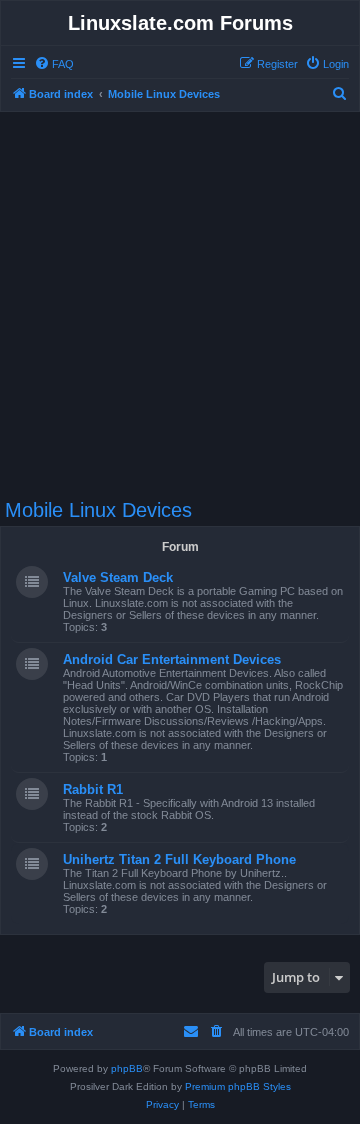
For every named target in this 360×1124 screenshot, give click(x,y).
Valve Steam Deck (118, 577)
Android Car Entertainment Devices (172, 659)
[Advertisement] (180, 296)
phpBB (127, 1068)
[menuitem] (54, 64)
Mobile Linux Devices (98, 510)
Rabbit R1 (93, 789)
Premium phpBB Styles (238, 1086)
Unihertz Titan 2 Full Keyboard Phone (179, 859)
